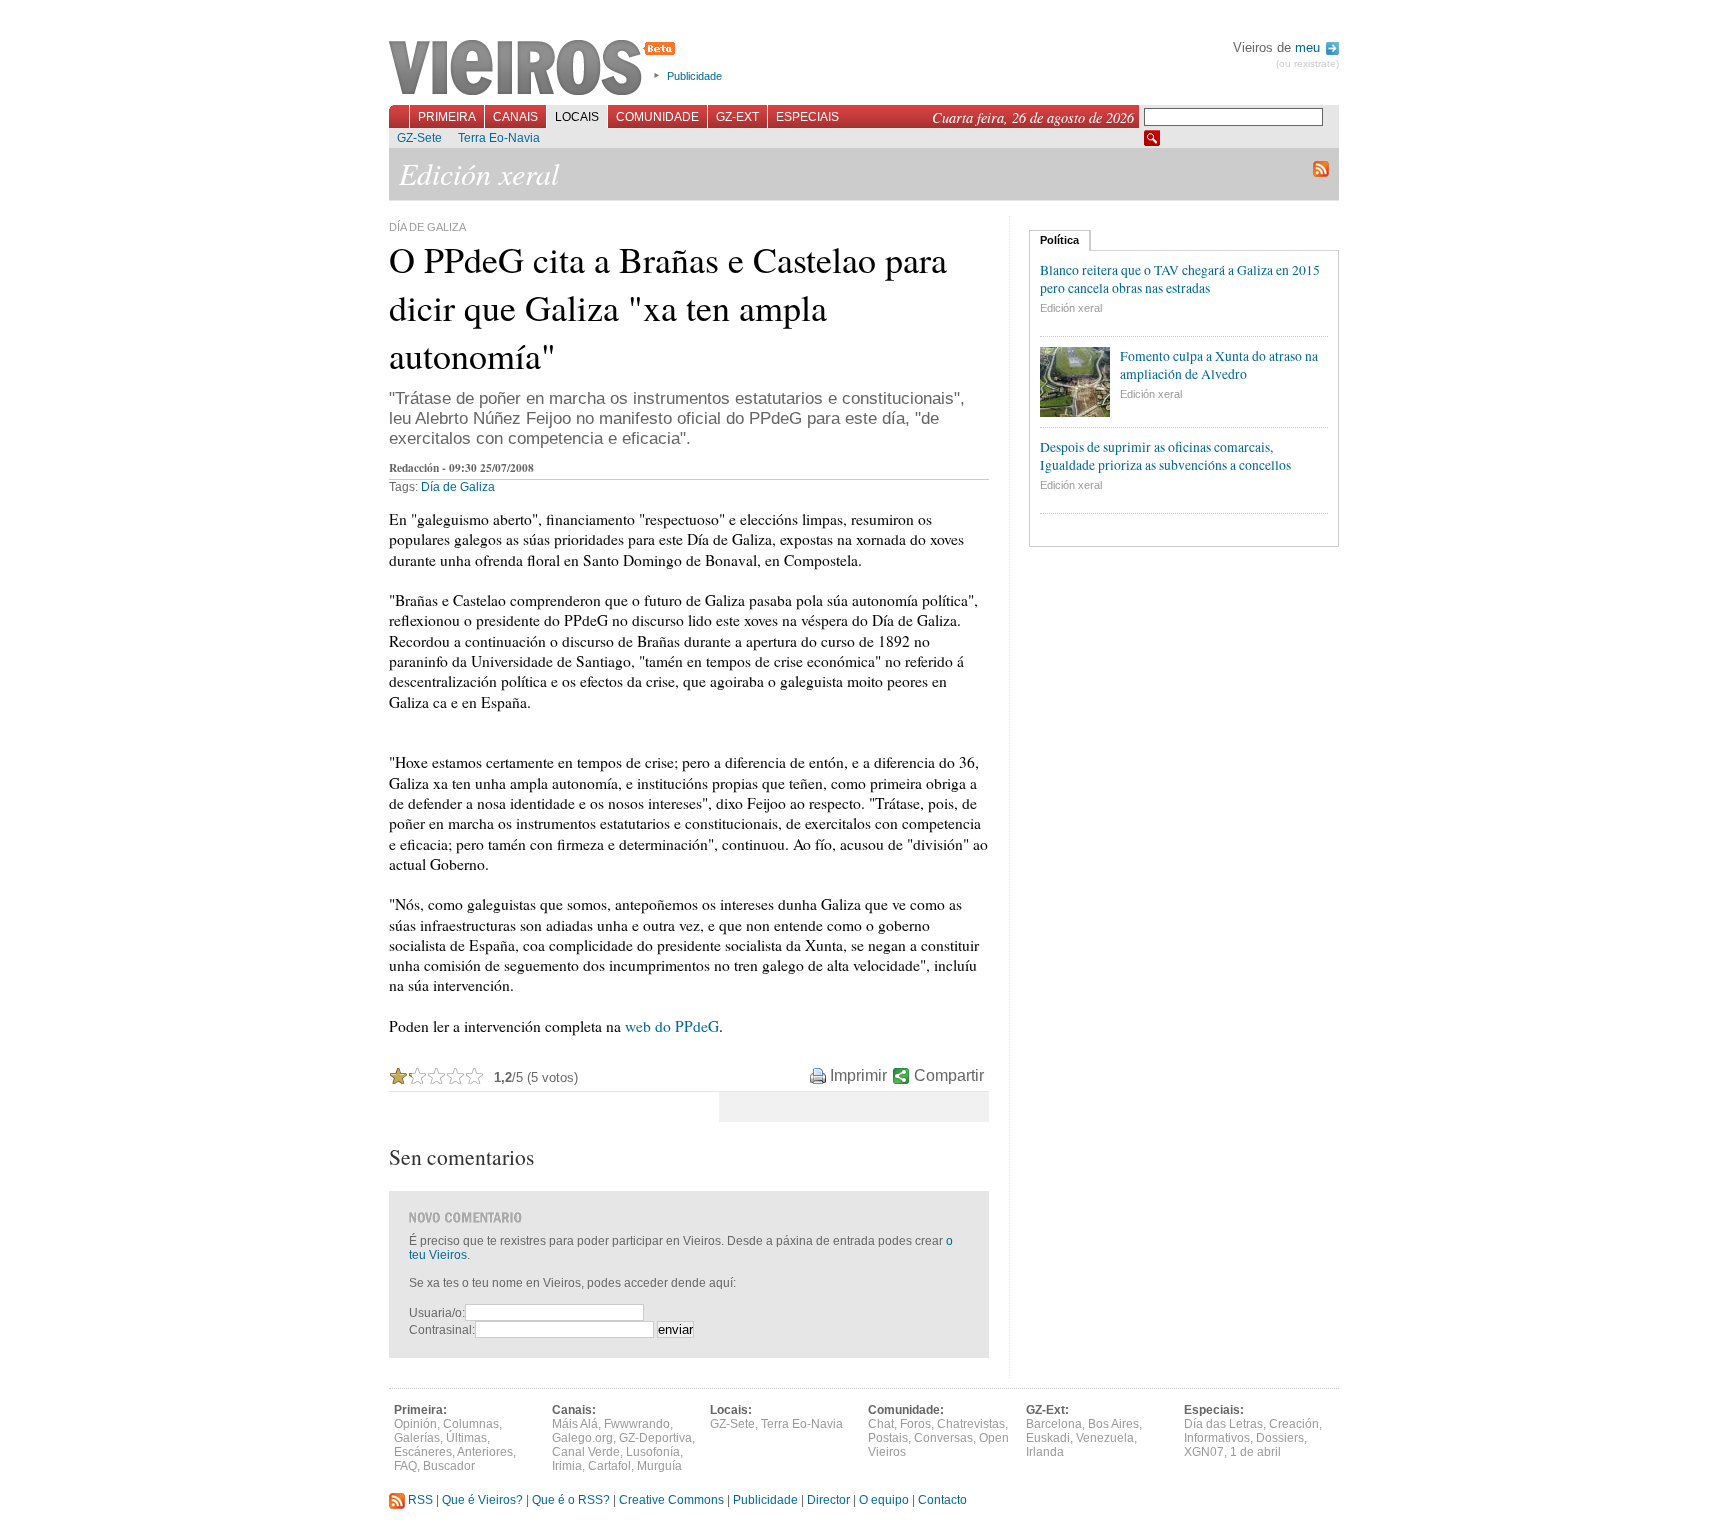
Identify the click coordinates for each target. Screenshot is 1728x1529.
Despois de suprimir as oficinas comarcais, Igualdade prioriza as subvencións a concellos (1165, 456)
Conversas (943, 1438)
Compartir (949, 1075)
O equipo (884, 1500)
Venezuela (1105, 1438)
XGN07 (1204, 1452)
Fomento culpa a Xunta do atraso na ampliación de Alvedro (1219, 365)
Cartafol (609, 1466)
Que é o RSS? (571, 1500)
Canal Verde (586, 1452)
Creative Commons (671, 1500)
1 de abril (1255, 1452)
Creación (1294, 1424)
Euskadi (1048, 1438)
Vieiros (535, 69)
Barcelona (1054, 1424)
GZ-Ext (737, 117)
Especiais (807, 117)
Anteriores (485, 1452)
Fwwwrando (637, 1424)
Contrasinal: (442, 1330)
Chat (881, 1424)
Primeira (447, 117)
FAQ (405, 1466)
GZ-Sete (419, 138)
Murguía (659, 1466)
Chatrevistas (971, 1424)
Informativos (1217, 1438)
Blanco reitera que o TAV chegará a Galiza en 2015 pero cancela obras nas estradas (1180, 279)
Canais (515, 117)
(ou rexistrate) (1307, 63)
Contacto (942, 1500)
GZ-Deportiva (655, 1438)
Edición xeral (1071, 308)
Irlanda (1045, 1452)
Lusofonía (653, 1452)
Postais (888, 1438)
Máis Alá (575, 1424)
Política (1059, 240)
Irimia (567, 1466)
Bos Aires (1113, 1424)
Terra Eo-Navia (499, 138)
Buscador (449, 1466)
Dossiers (1280, 1438)
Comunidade (657, 117)
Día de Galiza (458, 487)
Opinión (415, 1424)
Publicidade (694, 76)
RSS (419, 1500)
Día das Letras (1223, 1424)
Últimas (466, 1438)
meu (1309, 47)
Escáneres (423, 1452)
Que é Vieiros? (482, 1500)
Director (828, 1500)
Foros (915, 1424)
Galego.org (582, 1438)
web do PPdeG (672, 1026)
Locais (577, 117)
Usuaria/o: (437, 1313)
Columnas (471, 1424)
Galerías (417, 1438)
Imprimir (858, 1075)
